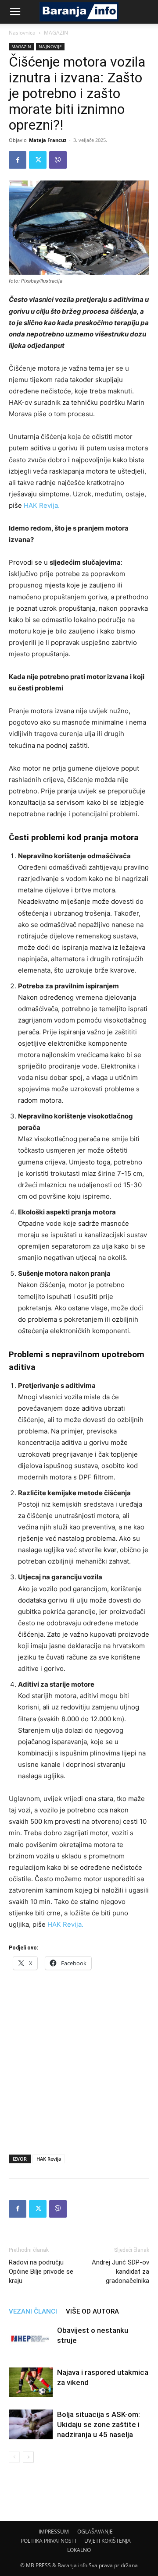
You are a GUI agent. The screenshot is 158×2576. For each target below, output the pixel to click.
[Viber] (58, 160)
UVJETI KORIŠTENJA (108, 2541)
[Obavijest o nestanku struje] (31, 2341)
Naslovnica (22, 33)
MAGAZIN (56, 33)
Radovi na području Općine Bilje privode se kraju (41, 2272)
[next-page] (28, 2457)
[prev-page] (14, 2457)
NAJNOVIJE (50, 46)
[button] (15, 12)
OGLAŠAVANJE (95, 2532)
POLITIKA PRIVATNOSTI (48, 2541)
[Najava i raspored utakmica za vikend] (31, 2383)
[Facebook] (18, 160)
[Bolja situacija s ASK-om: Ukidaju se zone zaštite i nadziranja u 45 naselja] (31, 2425)
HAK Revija (49, 2159)
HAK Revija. (42, 505)
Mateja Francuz (48, 140)
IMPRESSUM (54, 2532)
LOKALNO (79, 2550)
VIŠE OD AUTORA (92, 2311)
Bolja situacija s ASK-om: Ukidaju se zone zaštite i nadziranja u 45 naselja (99, 2424)
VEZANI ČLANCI (33, 2311)
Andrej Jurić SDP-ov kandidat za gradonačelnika (120, 2272)
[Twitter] (38, 160)
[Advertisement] (79, 2059)
